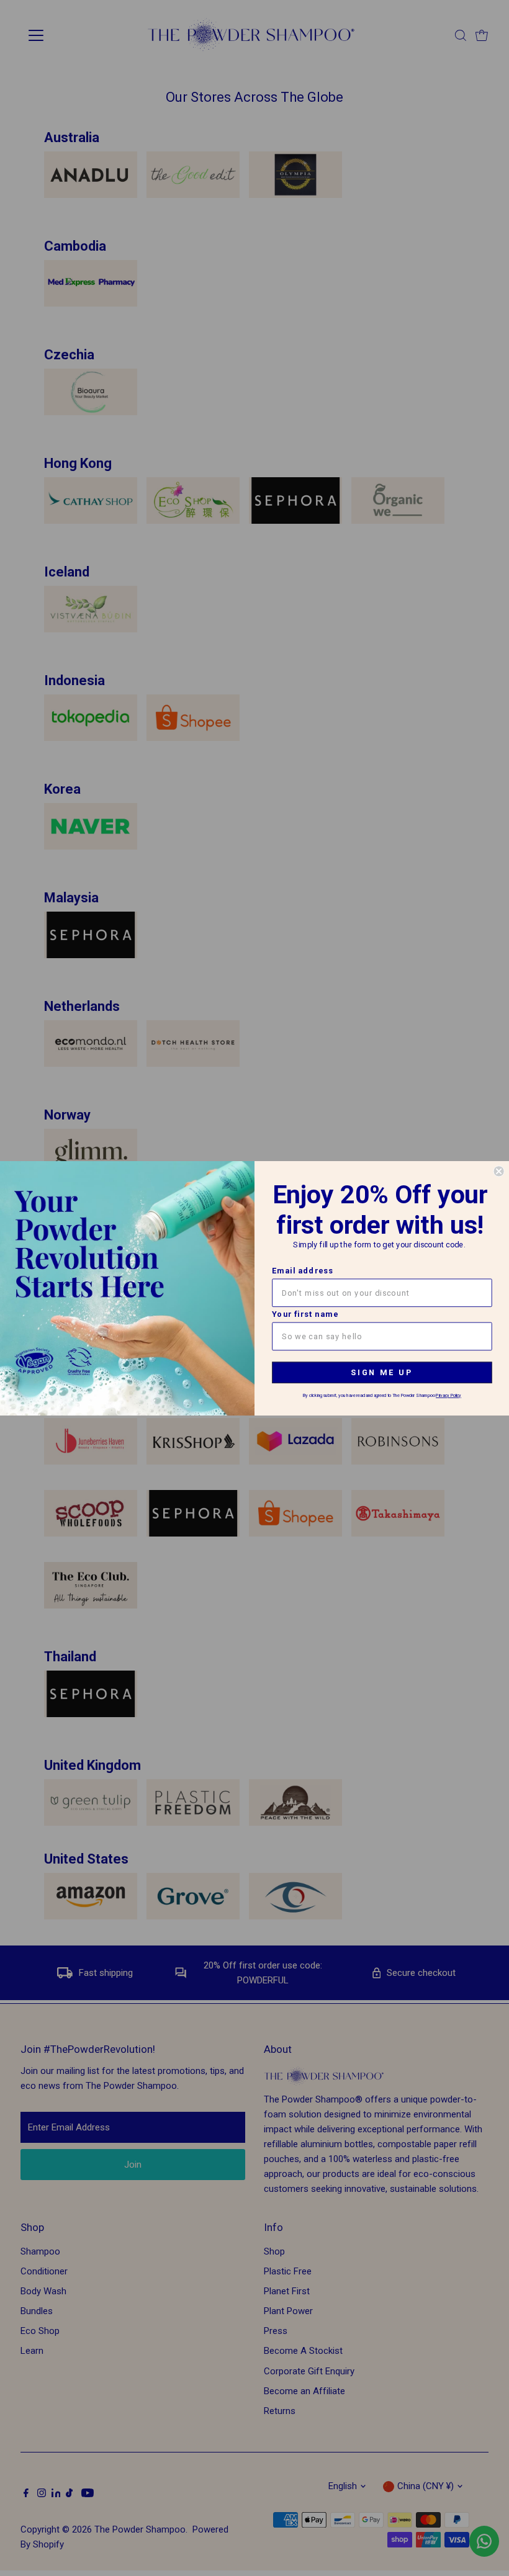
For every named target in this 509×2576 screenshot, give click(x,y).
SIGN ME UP (382, 1372)
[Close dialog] (498, 1171)
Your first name (305, 1314)
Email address (303, 1271)
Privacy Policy (448, 1395)
